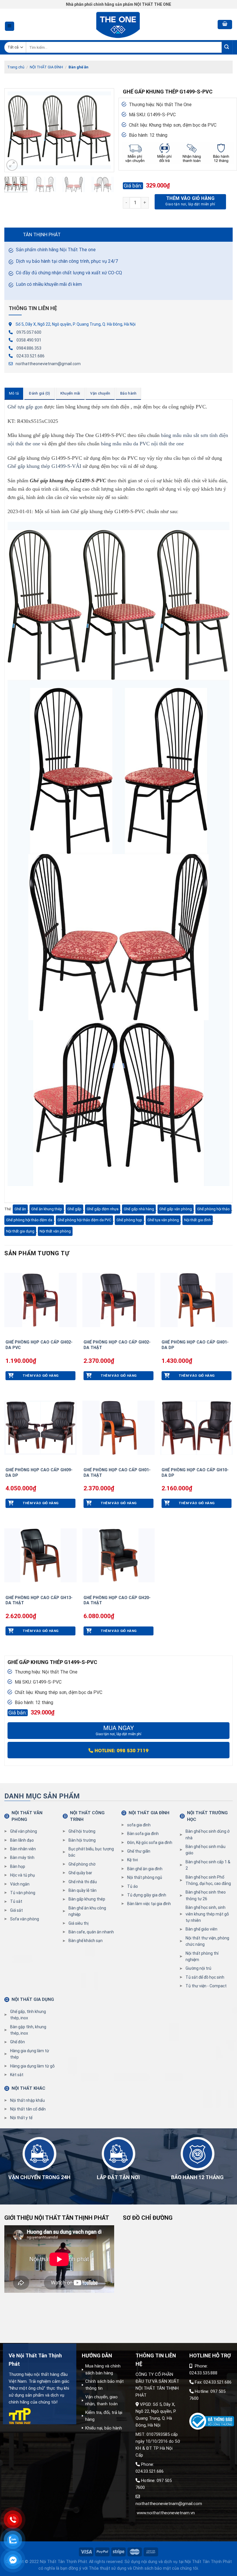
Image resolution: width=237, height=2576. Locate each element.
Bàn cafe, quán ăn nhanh (91, 1932)
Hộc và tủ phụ (23, 1875)
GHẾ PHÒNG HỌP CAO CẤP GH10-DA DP (195, 1473)
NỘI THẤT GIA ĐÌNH (46, 67)
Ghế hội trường (82, 1831)
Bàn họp (18, 1866)
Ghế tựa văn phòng (163, 1220)
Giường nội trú (198, 1968)
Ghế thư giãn (139, 1851)
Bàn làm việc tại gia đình (149, 1904)
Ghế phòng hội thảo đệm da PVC (84, 1220)
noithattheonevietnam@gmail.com (48, 364)
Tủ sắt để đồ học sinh (205, 1977)
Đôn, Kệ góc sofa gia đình (150, 1843)
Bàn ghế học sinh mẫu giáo (205, 1850)
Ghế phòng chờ (82, 1864)
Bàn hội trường (82, 1840)
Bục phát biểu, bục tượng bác (91, 1852)
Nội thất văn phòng (55, 1231)
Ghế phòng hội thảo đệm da (29, 1220)
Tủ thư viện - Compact (206, 1986)
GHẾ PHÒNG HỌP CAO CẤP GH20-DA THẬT (117, 1601)
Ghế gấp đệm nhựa (103, 1209)
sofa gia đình (139, 1825)
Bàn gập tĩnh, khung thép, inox (28, 2030)
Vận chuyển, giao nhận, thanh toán (101, 2400)
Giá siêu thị (78, 1923)
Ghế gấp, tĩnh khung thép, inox (28, 2015)
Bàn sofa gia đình (143, 1834)
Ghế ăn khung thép (47, 1209)
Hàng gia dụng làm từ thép (30, 2054)
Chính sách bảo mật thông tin (104, 2385)
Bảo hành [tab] (128, 393)
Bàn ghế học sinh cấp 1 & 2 (208, 1865)
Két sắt (17, 2075)
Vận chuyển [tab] (100, 393)
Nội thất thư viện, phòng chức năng (207, 1941)
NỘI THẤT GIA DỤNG (33, 1999)
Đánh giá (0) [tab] (39, 393)
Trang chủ (16, 67)
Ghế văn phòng (24, 1831)
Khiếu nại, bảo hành (104, 2428)
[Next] (104, 130)
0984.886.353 (29, 348)
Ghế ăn (20, 1209)
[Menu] (10, 26)
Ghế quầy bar (80, 1873)
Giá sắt (16, 1910)
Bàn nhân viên (23, 1849)
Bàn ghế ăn (78, 67)
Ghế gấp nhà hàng (139, 1209)
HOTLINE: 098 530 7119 (121, 1750)
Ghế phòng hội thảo (213, 1209)
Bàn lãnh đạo (22, 1840)
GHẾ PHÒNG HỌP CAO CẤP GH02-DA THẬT (117, 1345)
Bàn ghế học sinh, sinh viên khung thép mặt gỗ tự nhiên (207, 1914)
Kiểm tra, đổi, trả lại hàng (104, 2416)
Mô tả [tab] (14, 393)
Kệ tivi (133, 1860)
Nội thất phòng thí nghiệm (202, 1956)
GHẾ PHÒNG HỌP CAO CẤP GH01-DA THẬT (117, 1473)
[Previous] (14, 130)
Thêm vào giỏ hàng (190, 198)
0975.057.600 (29, 332)
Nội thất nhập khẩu (27, 2100)
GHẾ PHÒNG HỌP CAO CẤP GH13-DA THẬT (39, 1601)
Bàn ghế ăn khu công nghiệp (87, 1911)
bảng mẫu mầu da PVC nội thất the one (142, 444)
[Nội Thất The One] (118, 24)
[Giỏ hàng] (225, 25)
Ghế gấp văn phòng (176, 1209)
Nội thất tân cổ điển (28, 2109)
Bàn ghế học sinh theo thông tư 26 (206, 1895)
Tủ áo (133, 1886)
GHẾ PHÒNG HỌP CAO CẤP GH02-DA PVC (39, 1345)
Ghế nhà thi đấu (83, 1882)
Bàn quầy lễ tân (83, 1890)
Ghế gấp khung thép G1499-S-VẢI (44, 466)
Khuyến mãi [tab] (70, 393)
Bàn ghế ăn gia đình (145, 1869)
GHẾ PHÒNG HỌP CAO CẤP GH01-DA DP (195, 1345)
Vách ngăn (20, 1884)
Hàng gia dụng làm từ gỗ (32, 2066)
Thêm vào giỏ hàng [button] (41, 1376)
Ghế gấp (74, 1209)
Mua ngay (118, 1730)
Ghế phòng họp (129, 1220)
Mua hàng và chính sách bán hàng (103, 2369)
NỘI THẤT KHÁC (28, 2088)
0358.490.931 (29, 340)
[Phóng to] (12, 165)
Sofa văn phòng (25, 1919)
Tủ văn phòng (23, 1893)
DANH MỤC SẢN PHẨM (42, 1796)
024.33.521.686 (30, 356)
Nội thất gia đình (198, 1220)
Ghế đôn (17, 2042)
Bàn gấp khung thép (87, 1899)
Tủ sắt (16, 1901)
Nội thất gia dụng (20, 1231)
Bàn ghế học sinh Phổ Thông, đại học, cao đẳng (208, 1880)
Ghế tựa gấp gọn (25, 407)
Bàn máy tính (22, 1858)
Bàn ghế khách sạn (86, 1941)
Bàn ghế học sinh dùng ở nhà (208, 1834)
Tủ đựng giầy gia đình (147, 1895)
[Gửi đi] (227, 47)
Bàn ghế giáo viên (201, 1929)
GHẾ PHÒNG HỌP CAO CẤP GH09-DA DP (39, 1473)
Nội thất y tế (21, 2118)
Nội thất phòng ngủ (145, 1877)
